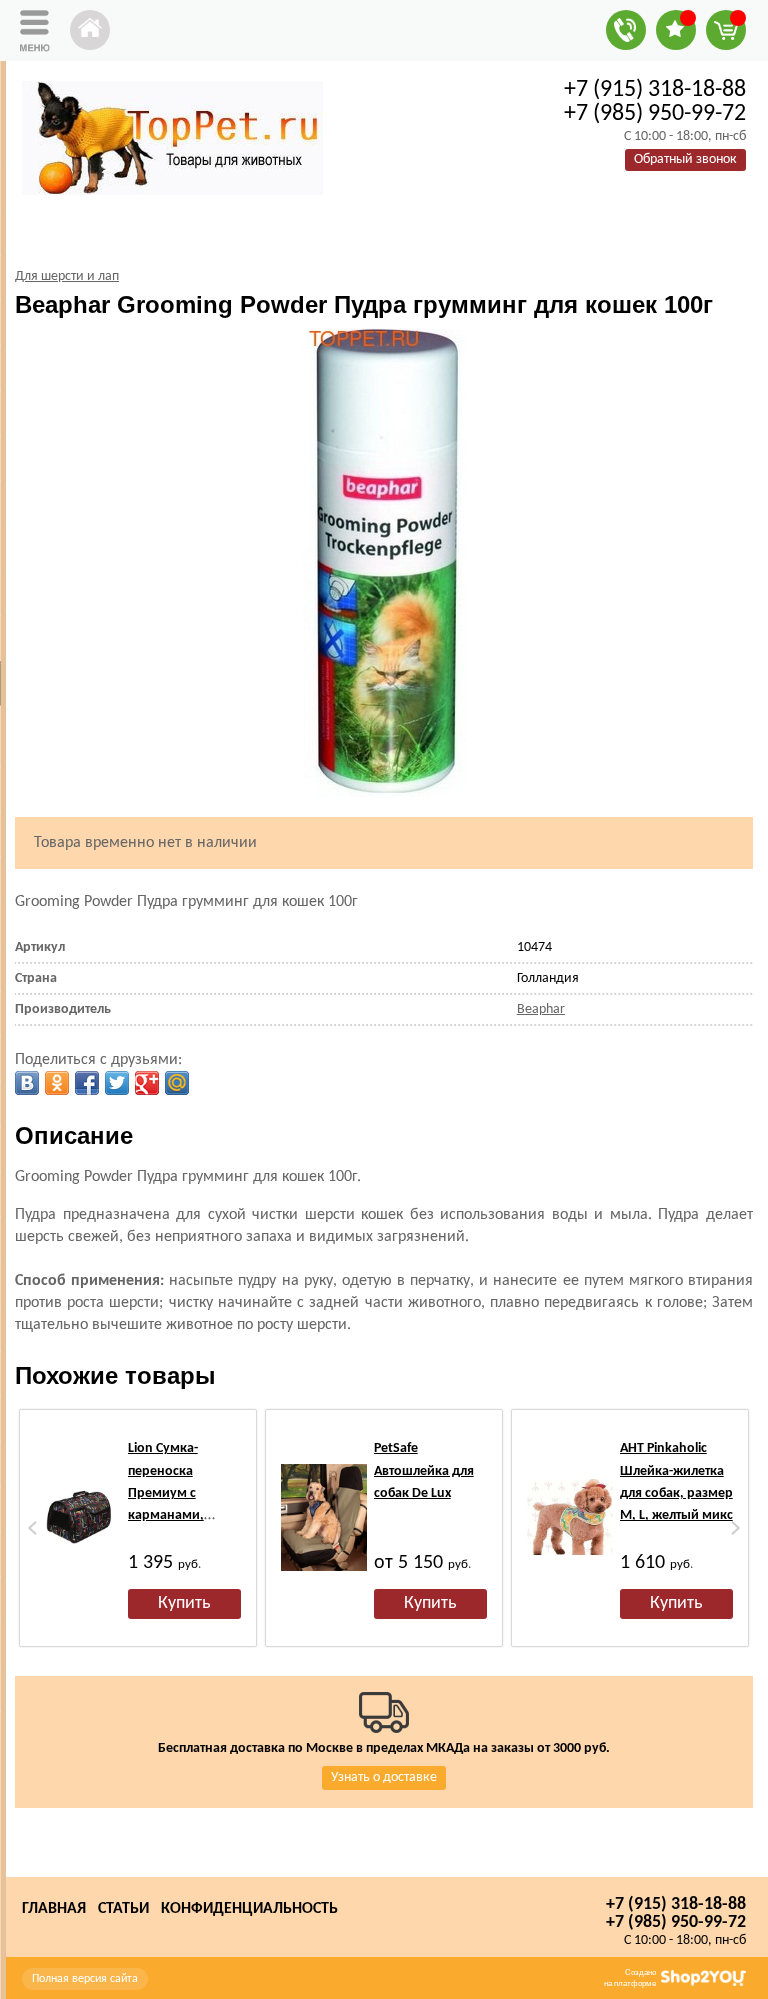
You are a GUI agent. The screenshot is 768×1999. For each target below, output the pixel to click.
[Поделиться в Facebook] (87, 1083)
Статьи (123, 1909)
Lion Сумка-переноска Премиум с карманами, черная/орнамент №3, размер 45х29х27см (183, 1515)
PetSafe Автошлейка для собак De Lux (424, 1471)
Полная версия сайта (85, 1979)
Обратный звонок (685, 159)
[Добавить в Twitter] (117, 1083)
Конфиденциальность (249, 1909)
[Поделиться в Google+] (147, 1083)
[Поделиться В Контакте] (27, 1083)
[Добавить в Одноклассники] (57, 1083)
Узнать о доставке (384, 1777)
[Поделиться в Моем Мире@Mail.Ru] (177, 1083)
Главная (54, 1909)
